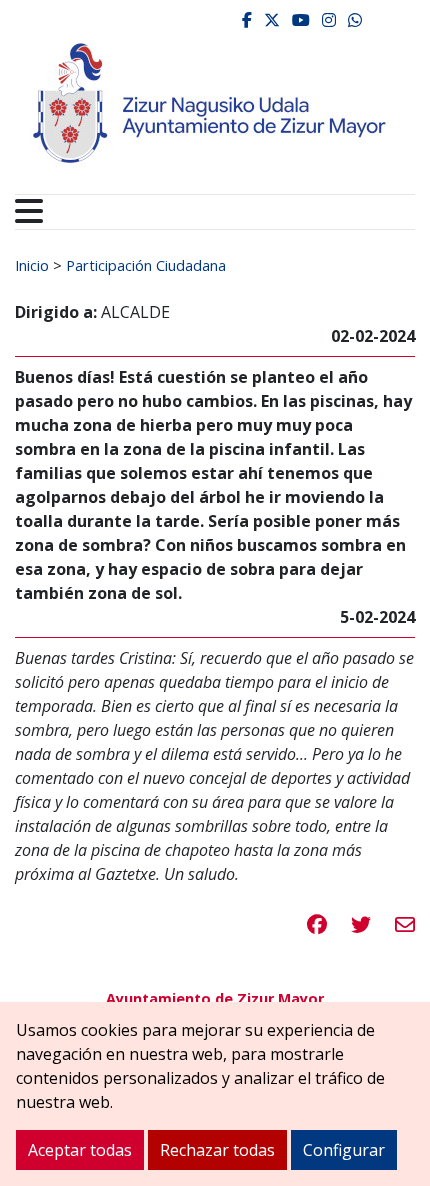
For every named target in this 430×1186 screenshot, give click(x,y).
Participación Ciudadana (146, 265)
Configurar (344, 1150)
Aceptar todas (80, 1150)
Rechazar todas (217, 1150)
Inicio (32, 265)
